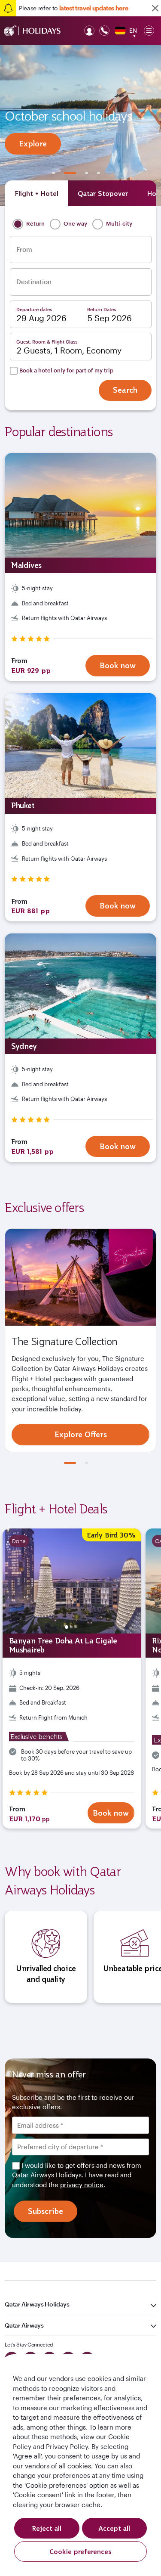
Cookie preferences (80, 2551)
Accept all (114, 2528)
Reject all (47, 2528)
